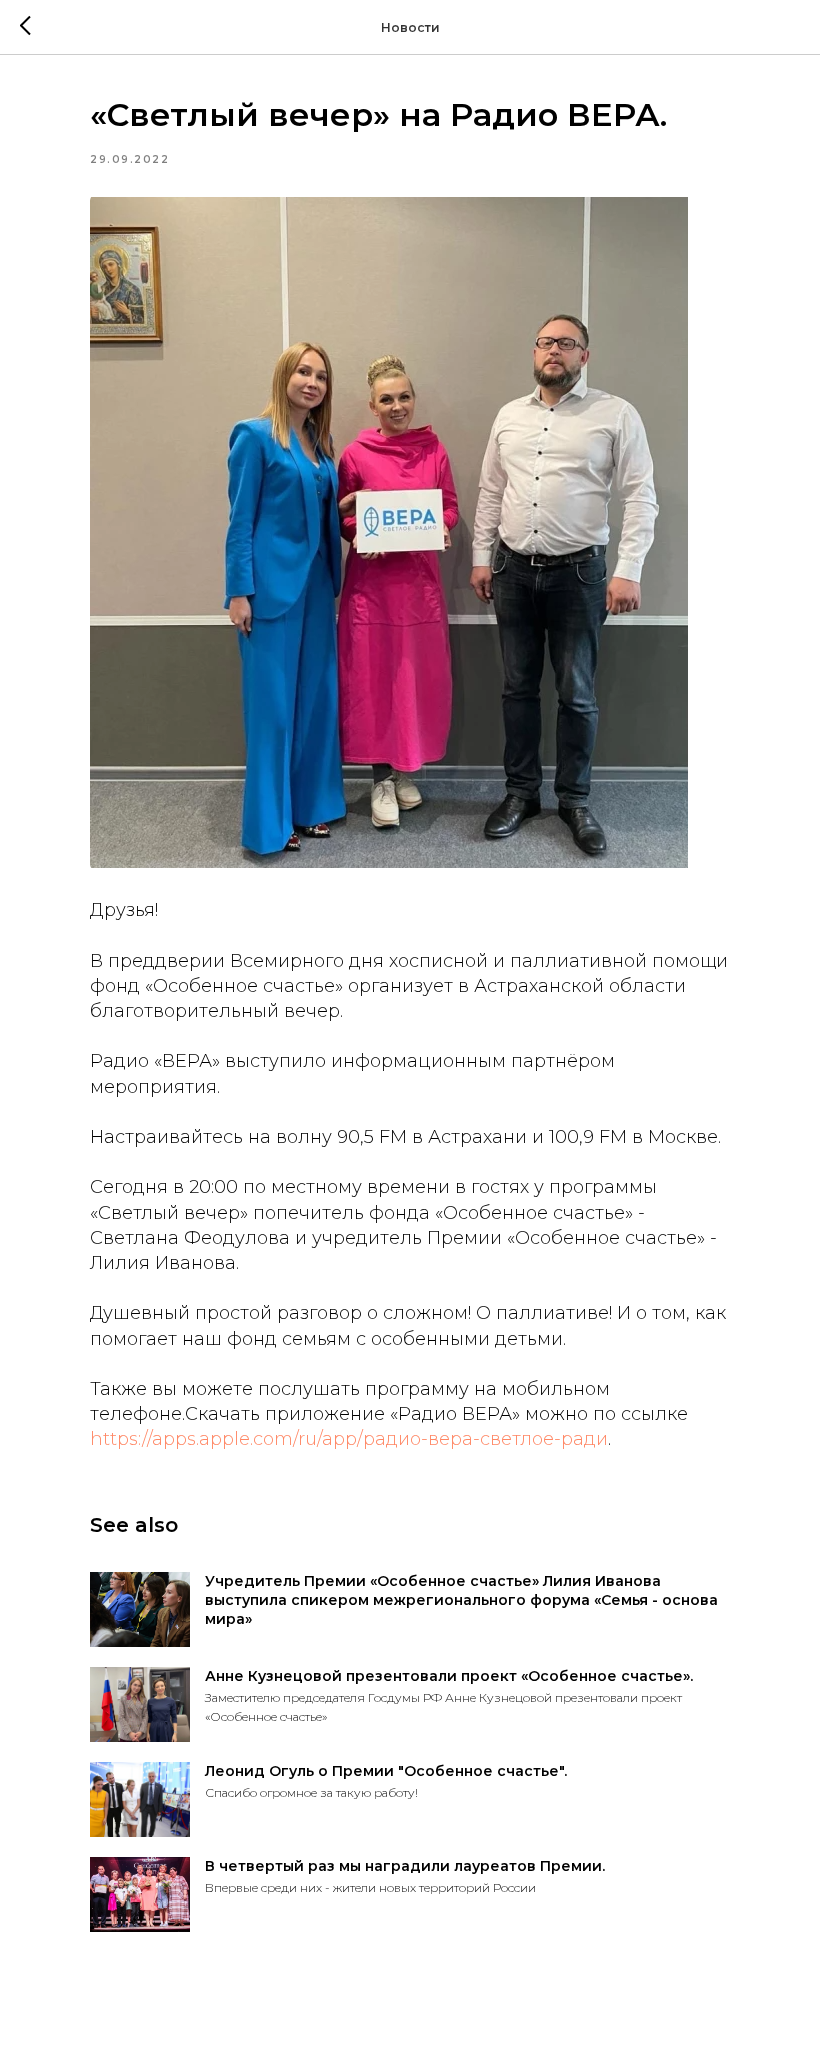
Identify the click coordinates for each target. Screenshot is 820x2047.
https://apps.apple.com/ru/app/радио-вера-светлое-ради (349, 1439)
